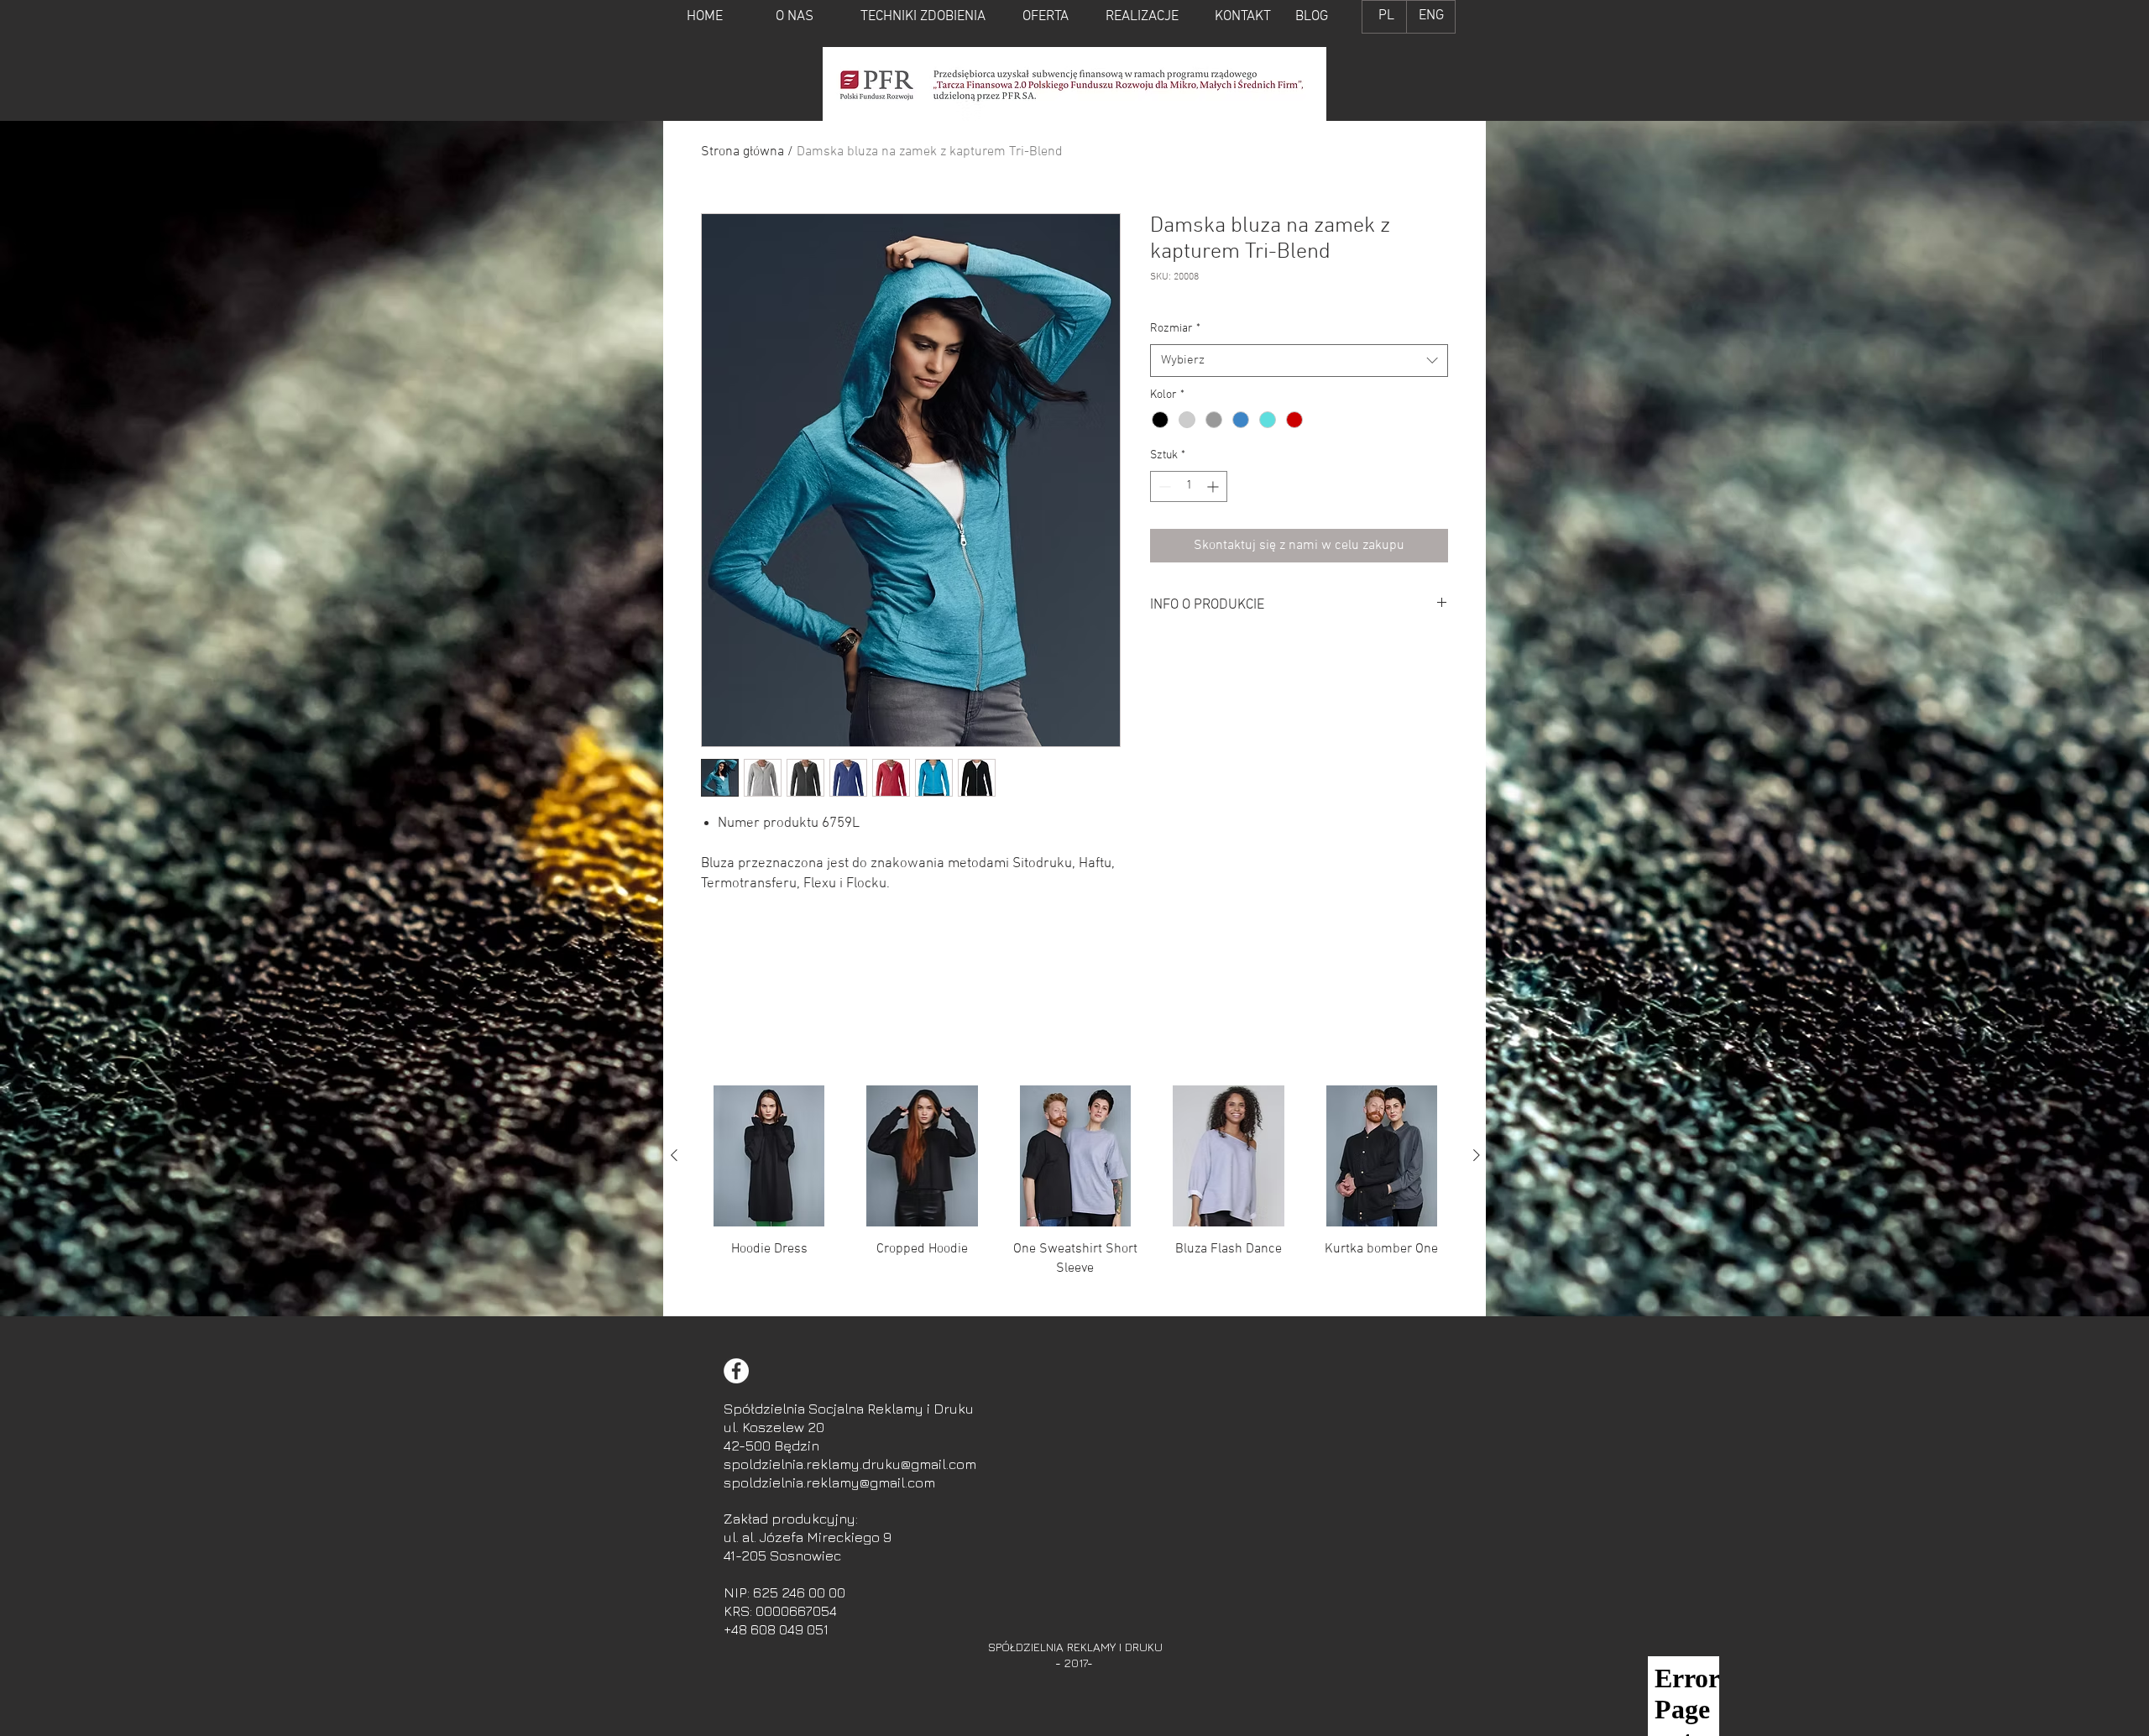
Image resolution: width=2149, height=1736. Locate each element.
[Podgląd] (769, 1156)
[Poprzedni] (674, 1155)
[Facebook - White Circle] (736, 1371)
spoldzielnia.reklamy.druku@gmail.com (850, 1464)
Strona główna (742, 152)
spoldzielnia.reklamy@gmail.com (829, 1482)
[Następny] (1477, 1155)
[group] (1075, 1194)
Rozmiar (1175, 329)
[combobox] (1299, 361)
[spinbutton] (1189, 486)
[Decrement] (1163, 486)
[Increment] (1214, 486)
